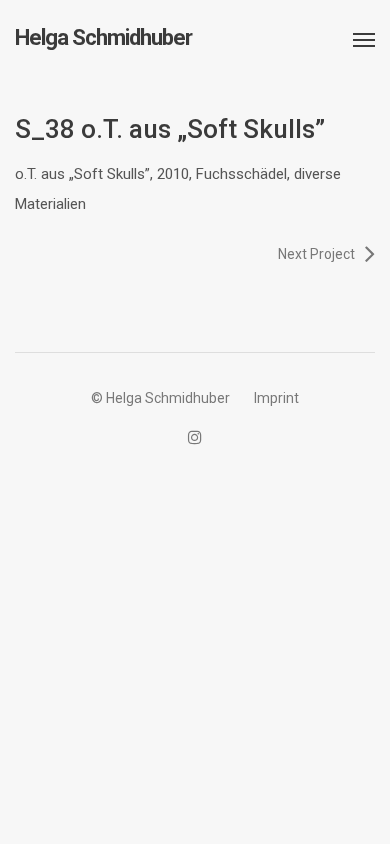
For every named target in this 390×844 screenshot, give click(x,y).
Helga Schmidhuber (103, 38)
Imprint (276, 398)
